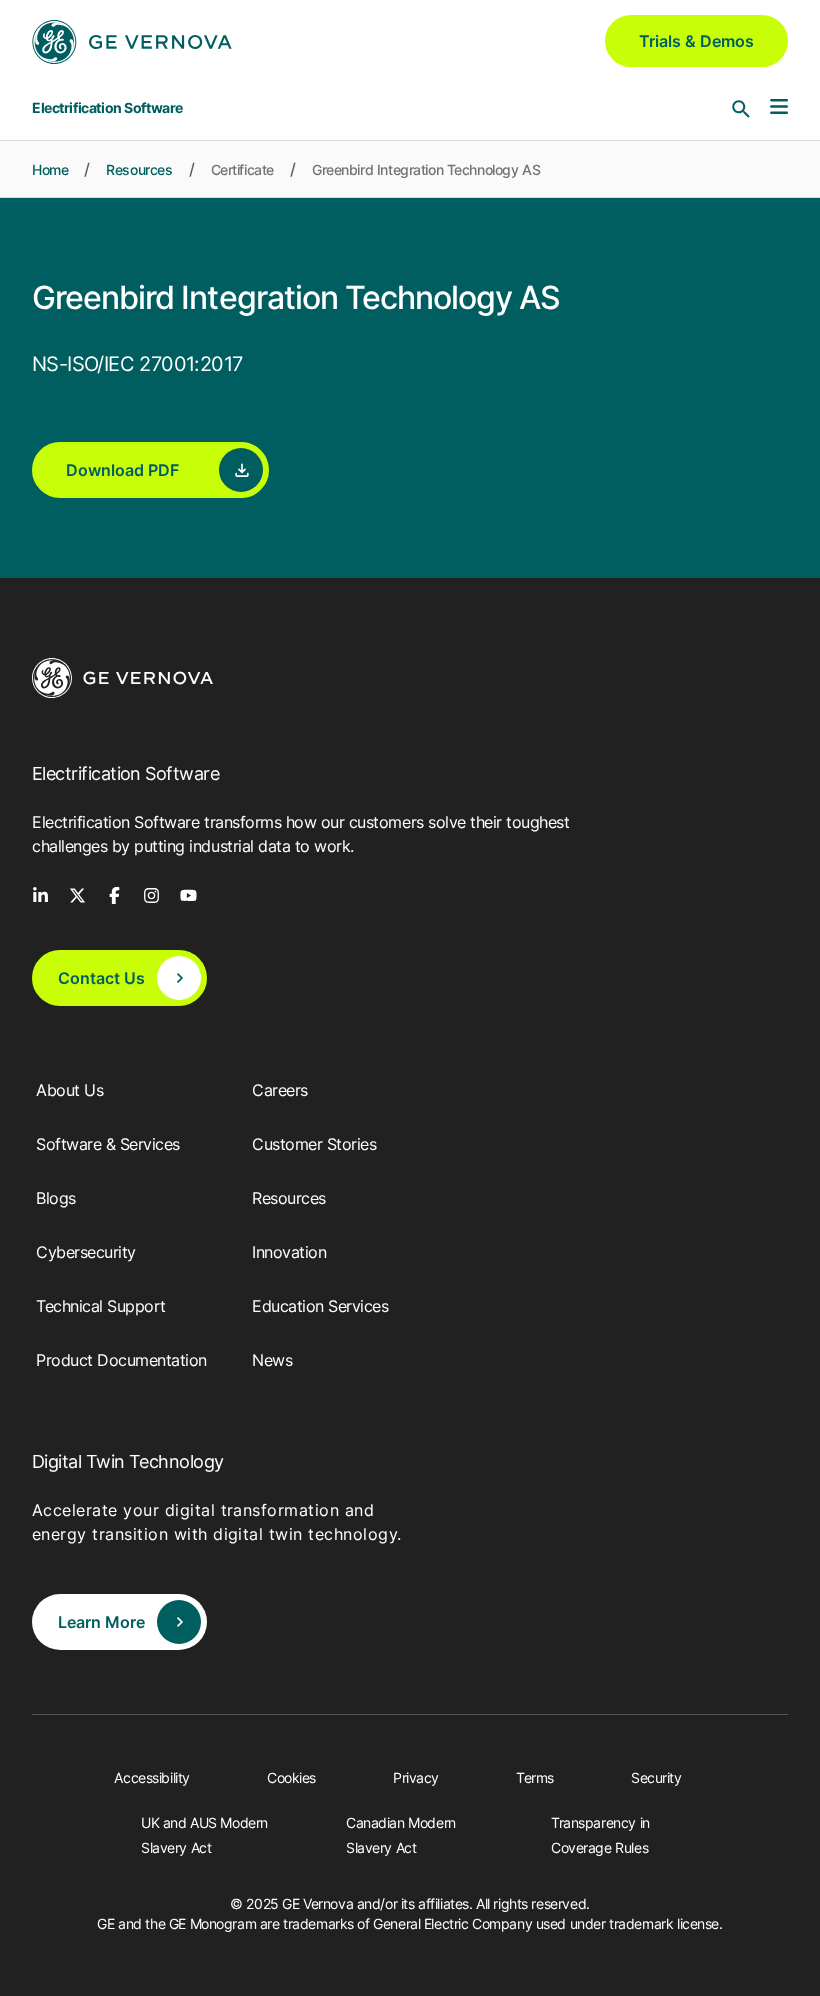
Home (50, 169)
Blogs (56, 1198)
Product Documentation (121, 1360)
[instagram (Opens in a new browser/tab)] (151, 894)
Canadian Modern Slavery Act (401, 1835)
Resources (139, 169)
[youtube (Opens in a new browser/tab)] (188, 894)
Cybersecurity (86, 1252)
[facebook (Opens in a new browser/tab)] (114, 894)
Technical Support (101, 1306)
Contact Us (101, 978)
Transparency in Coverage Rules (600, 1835)
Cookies (291, 1777)
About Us (69, 1090)
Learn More (101, 1622)
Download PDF (122, 470)
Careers (280, 1090)
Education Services (320, 1306)
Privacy (416, 1777)
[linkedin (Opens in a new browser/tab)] (40, 894)
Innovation (289, 1252)
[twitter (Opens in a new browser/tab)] (77, 894)
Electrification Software (107, 107)
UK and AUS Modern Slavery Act (204, 1835)
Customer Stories (314, 1144)
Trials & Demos (696, 41)
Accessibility (152, 1777)
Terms (535, 1777)
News (272, 1360)
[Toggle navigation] (779, 108)
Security (656, 1777)
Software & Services (108, 1144)
